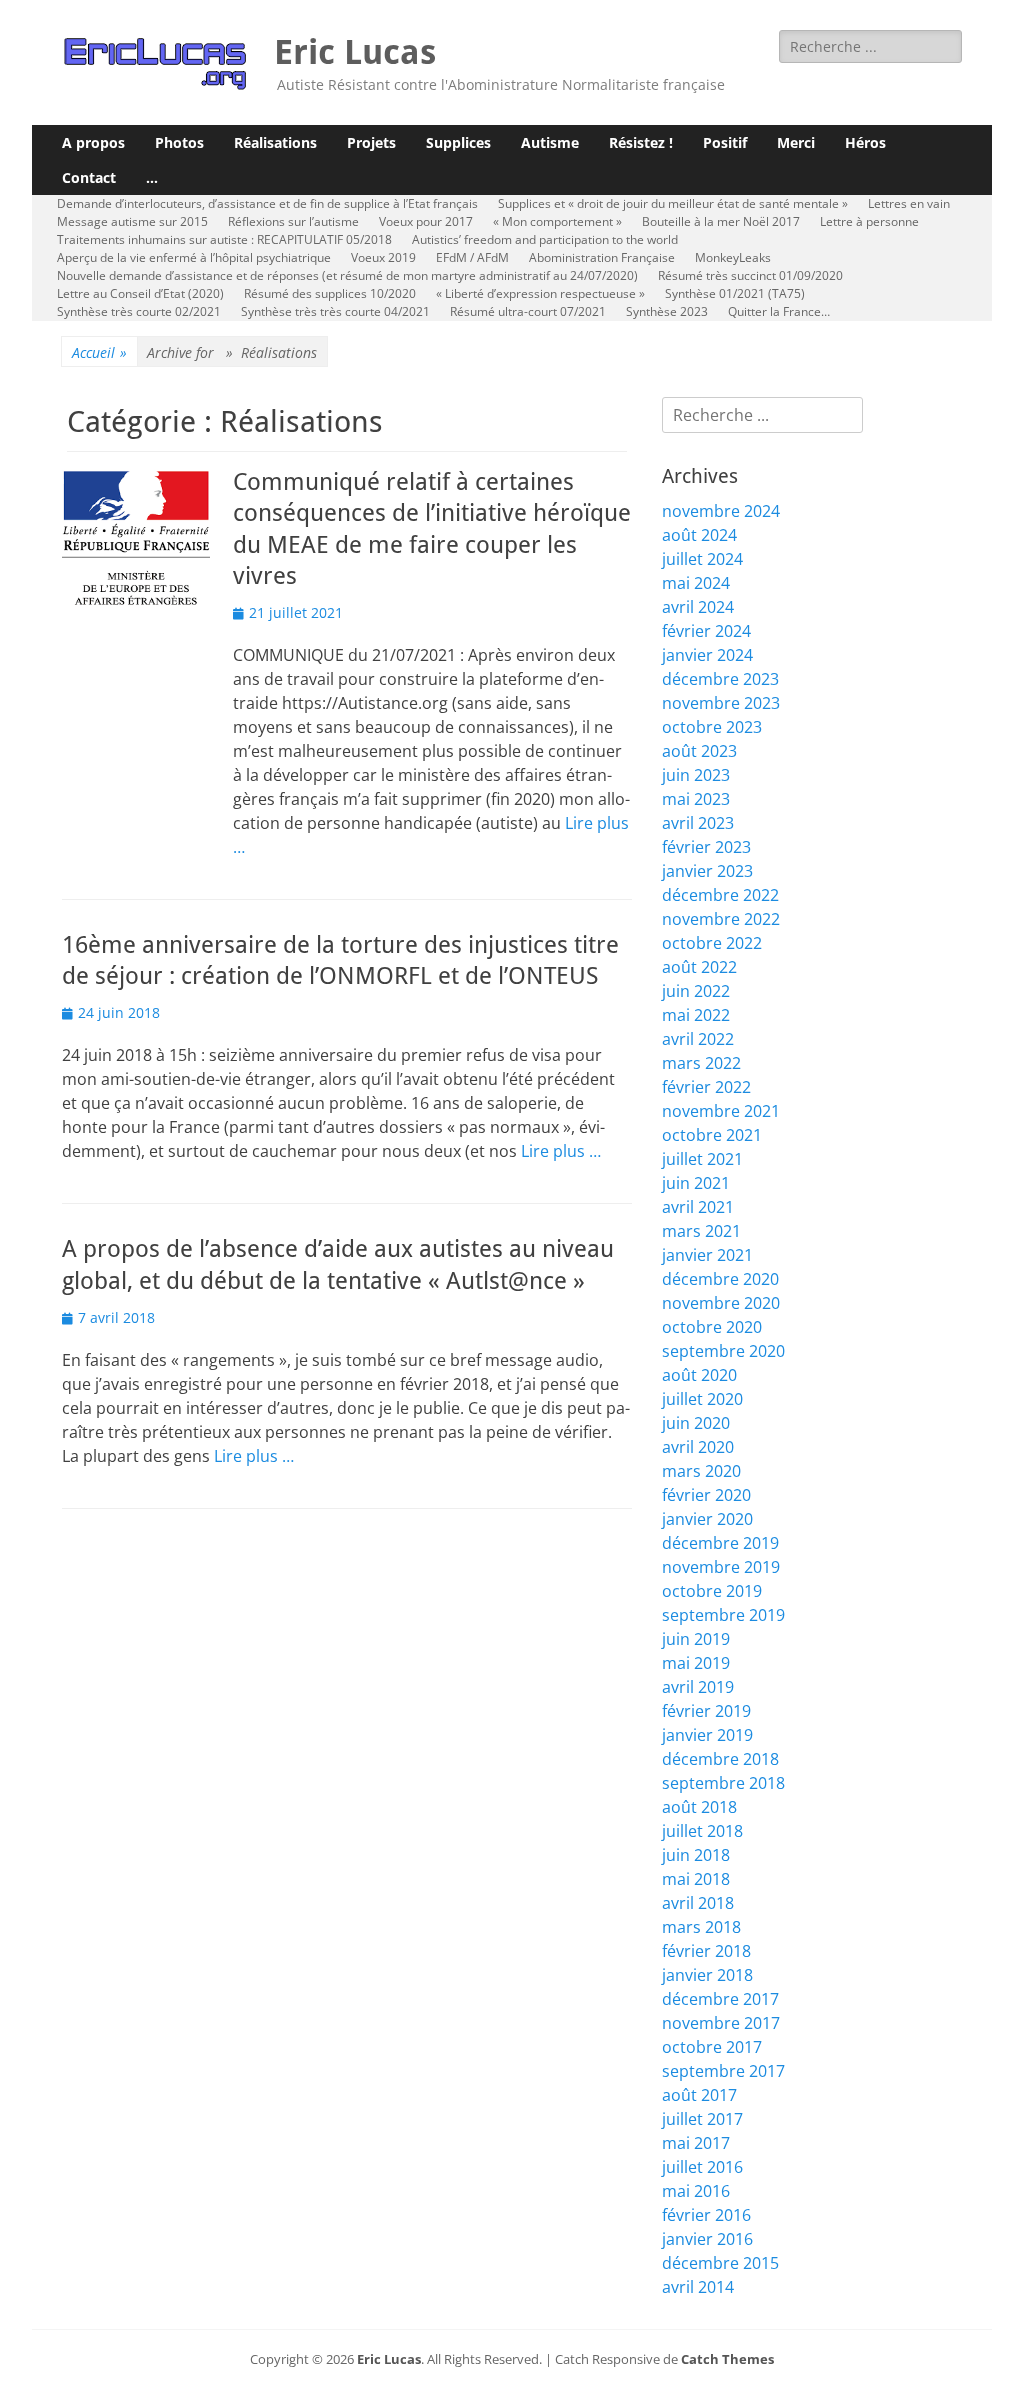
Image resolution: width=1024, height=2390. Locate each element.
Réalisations (275, 142)
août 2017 (699, 2095)
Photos (179, 142)
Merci (796, 142)
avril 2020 (698, 1447)
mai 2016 (696, 2191)
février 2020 (706, 1495)
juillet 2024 (702, 559)
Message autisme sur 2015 (132, 221)
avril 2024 (698, 607)
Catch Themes (727, 2359)
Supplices (458, 142)
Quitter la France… (779, 311)
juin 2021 (696, 1183)
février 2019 (706, 1711)
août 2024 (699, 535)
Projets (371, 142)
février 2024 (706, 631)
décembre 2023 (720, 679)
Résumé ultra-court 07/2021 (528, 311)
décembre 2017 (720, 1999)
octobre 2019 (712, 1591)
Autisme (550, 142)
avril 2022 (698, 1039)
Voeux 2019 (383, 257)
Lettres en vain (909, 203)
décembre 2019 (720, 1543)
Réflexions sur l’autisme (293, 221)
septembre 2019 (723, 1615)
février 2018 (706, 1951)
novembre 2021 (721, 1111)
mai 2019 (696, 1663)
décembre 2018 (720, 1759)
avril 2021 (698, 1207)
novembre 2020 (721, 1303)
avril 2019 (698, 1687)
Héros (865, 142)
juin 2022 (696, 991)
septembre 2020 (723, 1351)
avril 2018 (698, 1903)
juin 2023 (696, 775)
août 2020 (699, 1375)
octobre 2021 (712, 1135)
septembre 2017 (723, 2071)
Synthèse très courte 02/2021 (139, 311)
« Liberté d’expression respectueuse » (540, 293)
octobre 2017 (712, 2047)
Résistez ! (641, 142)
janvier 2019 (707, 1735)
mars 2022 (701, 1063)
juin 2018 (696, 1855)
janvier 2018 (707, 1975)
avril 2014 (698, 2287)
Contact (89, 177)
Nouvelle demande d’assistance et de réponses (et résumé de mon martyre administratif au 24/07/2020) (347, 275)
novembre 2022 (721, 919)
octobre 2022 (712, 943)
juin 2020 (696, 1423)
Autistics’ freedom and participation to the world (545, 239)
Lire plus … (561, 1151)
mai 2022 (696, 1015)
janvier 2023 (707, 871)
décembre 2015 (720, 2263)
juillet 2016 (702, 2167)
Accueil (99, 352)
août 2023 (699, 751)
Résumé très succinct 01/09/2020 (750, 275)
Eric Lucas (355, 52)
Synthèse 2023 (667, 311)
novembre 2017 (721, 2023)
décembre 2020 (720, 1279)
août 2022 (699, 967)
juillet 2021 (702, 1159)
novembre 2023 (721, 703)
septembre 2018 (723, 1783)
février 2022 (706, 1087)
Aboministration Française (602, 257)
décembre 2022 (720, 895)
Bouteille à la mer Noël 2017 (721, 221)
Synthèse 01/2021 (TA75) (735, 293)
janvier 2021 (707, 1255)
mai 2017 (696, 2143)
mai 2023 (696, 799)
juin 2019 (696, 1639)
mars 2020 (701, 1471)
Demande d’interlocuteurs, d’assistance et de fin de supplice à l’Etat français (267, 203)
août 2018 (699, 1807)
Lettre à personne (869, 221)
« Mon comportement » (557, 221)
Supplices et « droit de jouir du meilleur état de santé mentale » (673, 203)
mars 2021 (701, 1231)
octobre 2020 (712, 1327)
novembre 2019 (721, 1567)
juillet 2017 (702, 2119)
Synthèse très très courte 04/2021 (335, 311)
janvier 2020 (707, 1519)
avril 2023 (698, 823)
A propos (93, 142)
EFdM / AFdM (472, 257)
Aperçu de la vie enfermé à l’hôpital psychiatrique (194, 257)
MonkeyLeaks (733, 257)
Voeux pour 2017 (426, 221)
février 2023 (706, 847)
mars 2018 (701, 1927)
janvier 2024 (707, 655)
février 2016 (706, 2215)
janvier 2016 (707, 2239)
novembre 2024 (721, 511)
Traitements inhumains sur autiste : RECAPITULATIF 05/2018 (224, 239)
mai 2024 (696, 583)
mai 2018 (696, 1879)
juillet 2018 (702, 1831)
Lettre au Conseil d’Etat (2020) (140, 293)
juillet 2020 (702, 1399)
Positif (725, 142)
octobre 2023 (712, 727)
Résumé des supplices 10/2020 (330, 293)
